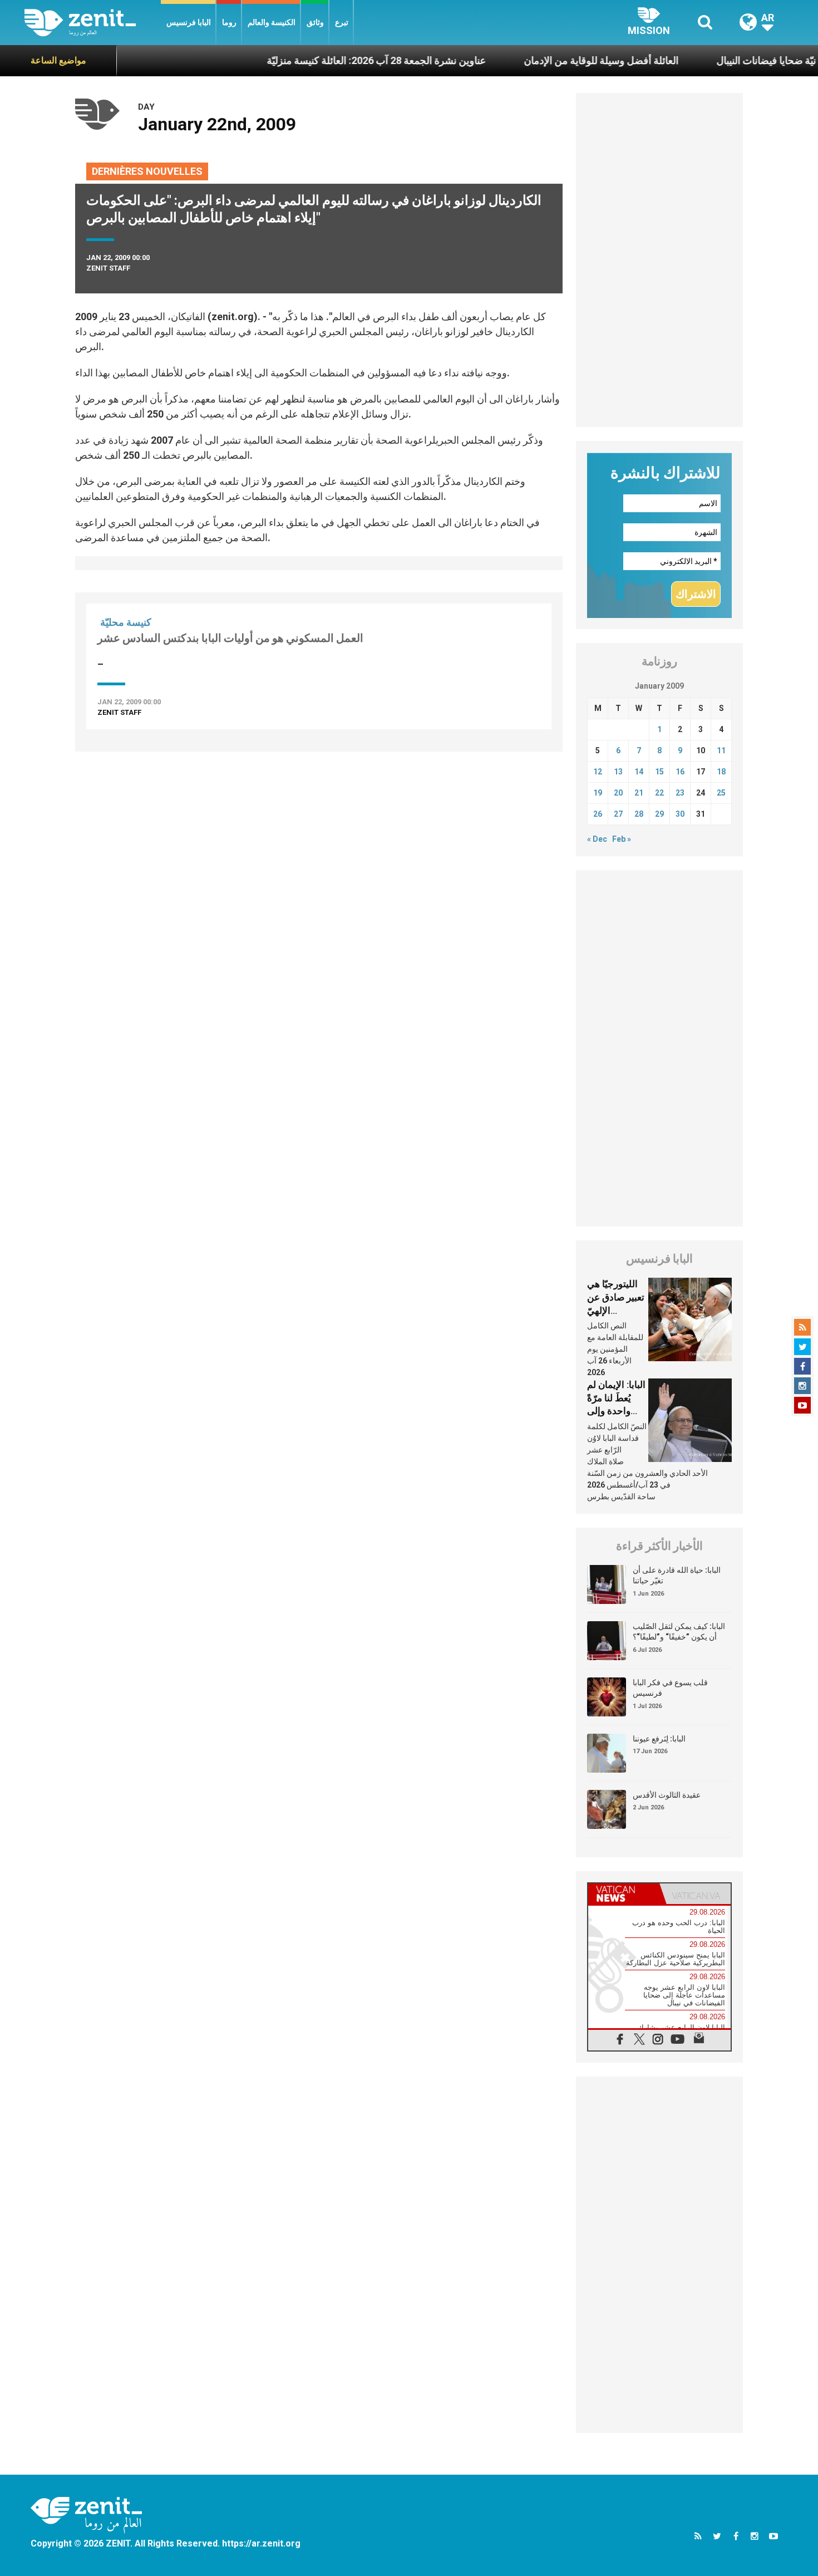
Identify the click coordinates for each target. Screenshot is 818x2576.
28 (639, 814)
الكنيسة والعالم (272, 22)
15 (659, 772)
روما (229, 22)
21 (639, 793)
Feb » (622, 839)
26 (598, 814)
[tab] (624, 1894)
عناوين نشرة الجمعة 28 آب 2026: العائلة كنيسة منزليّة (324, 60)
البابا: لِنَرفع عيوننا (659, 1739)
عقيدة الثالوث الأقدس (667, 1795)
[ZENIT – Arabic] (93, 23)
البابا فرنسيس (189, 22)
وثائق (315, 22)
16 (680, 772)
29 (659, 814)
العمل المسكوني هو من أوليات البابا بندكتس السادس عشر (230, 638)
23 (680, 793)
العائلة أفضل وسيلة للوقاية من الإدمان (549, 60)
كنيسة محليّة (126, 622)
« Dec (597, 839)
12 (598, 772)
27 (618, 814)
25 (721, 793)
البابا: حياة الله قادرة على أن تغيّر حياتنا (677, 1576)
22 (659, 793)
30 (680, 814)
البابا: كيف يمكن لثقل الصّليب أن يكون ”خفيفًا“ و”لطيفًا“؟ (679, 1632)
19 (598, 793)
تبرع (342, 22)
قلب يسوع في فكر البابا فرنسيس (670, 1688)
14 (639, 772)
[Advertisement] (659, 260)
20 (618, 793)
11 (721, 750)
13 (618, 772)
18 (721, 772)
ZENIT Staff (108, 268)
